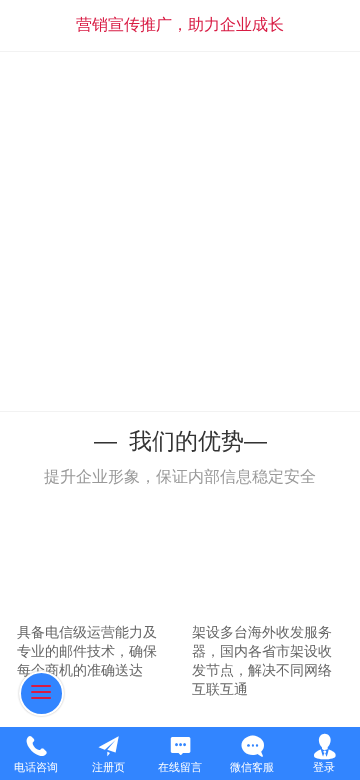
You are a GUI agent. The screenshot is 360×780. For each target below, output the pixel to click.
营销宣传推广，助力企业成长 (180, 24)
